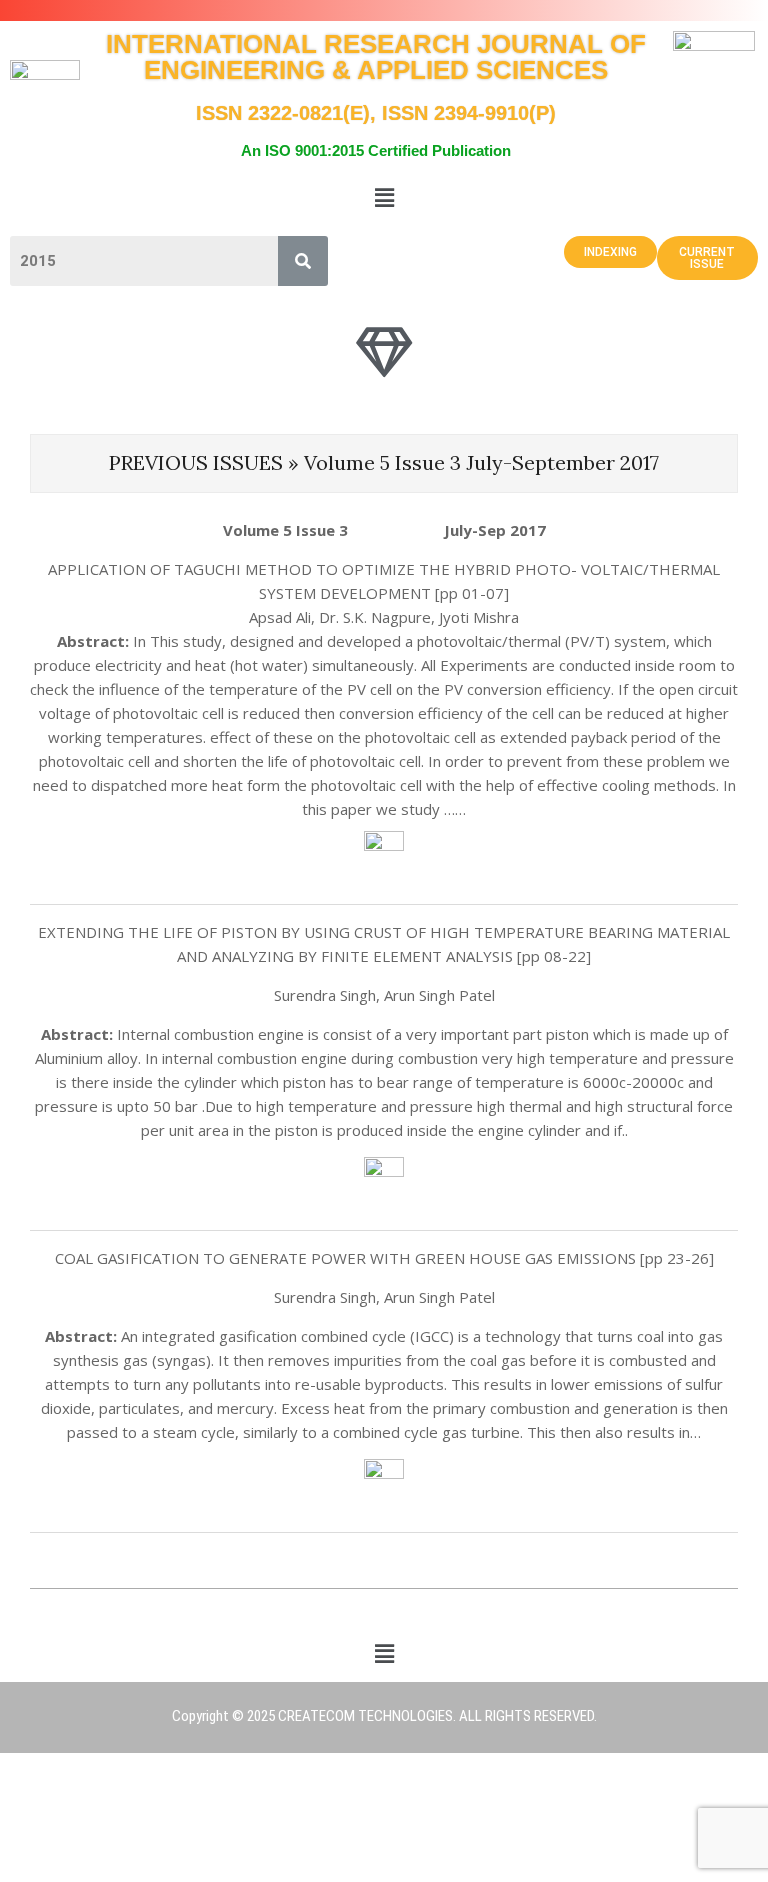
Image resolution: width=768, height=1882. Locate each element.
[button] (384, 197)
